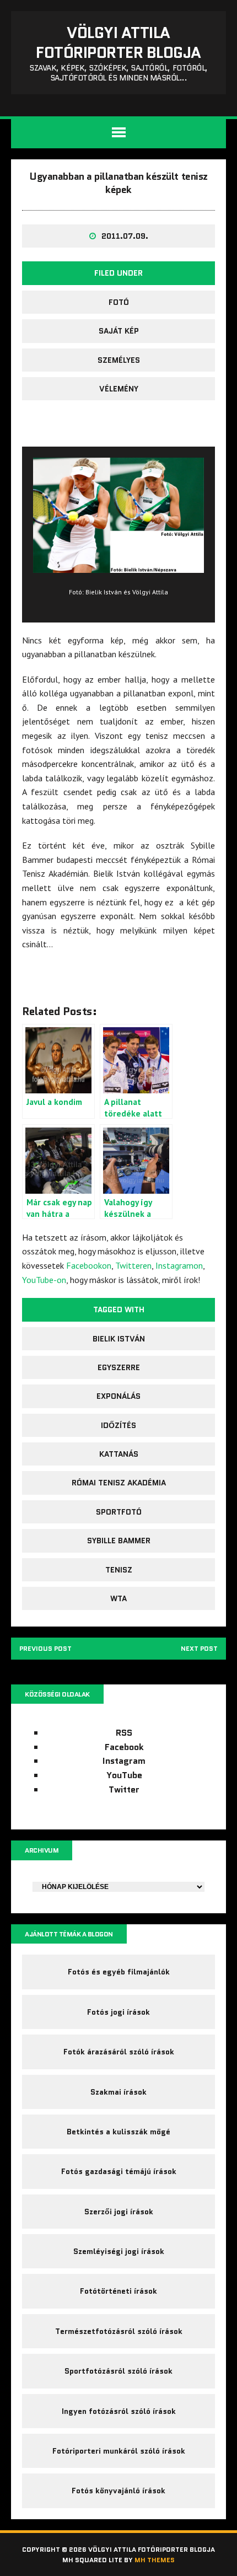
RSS (124, 1733)
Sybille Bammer (119, 1541)
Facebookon (89, 1265)
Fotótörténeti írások (118, 2291)
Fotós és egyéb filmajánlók (119, 1972)
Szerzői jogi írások (119, 2212)
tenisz (119, 1570)
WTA (118, 1598)
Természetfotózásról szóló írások (119, 2331)
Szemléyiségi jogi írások (119, 2251)
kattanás (119, 1454)
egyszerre (119, 1367)
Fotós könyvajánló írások (118, 2491)
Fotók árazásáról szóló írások (119, 2052)
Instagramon (179, 1265)
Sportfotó (119, 1512)
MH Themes (155, 2560)
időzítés (118, 1425)
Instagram (124, 1761)
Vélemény (119, 389)
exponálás (118, 1396)
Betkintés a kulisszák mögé (118, 2132)
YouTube (124, 1775)
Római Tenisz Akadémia (119, 1483)
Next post (199, 1648)
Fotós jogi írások (118, 2012)
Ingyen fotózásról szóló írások (119, 2411)
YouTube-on (44, 1280)
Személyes (119, 360)
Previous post (45, 1648)
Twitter (124, 1789)
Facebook (124, 1747)
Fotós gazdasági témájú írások (119, 2171)
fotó (119, 302)
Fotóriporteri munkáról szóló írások (119, 2451)
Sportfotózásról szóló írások (118, 2371)
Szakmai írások (118, 2092)
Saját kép (119, 331)
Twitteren (133, 1265)
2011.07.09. (125, 236)
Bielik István (119, 1339)
